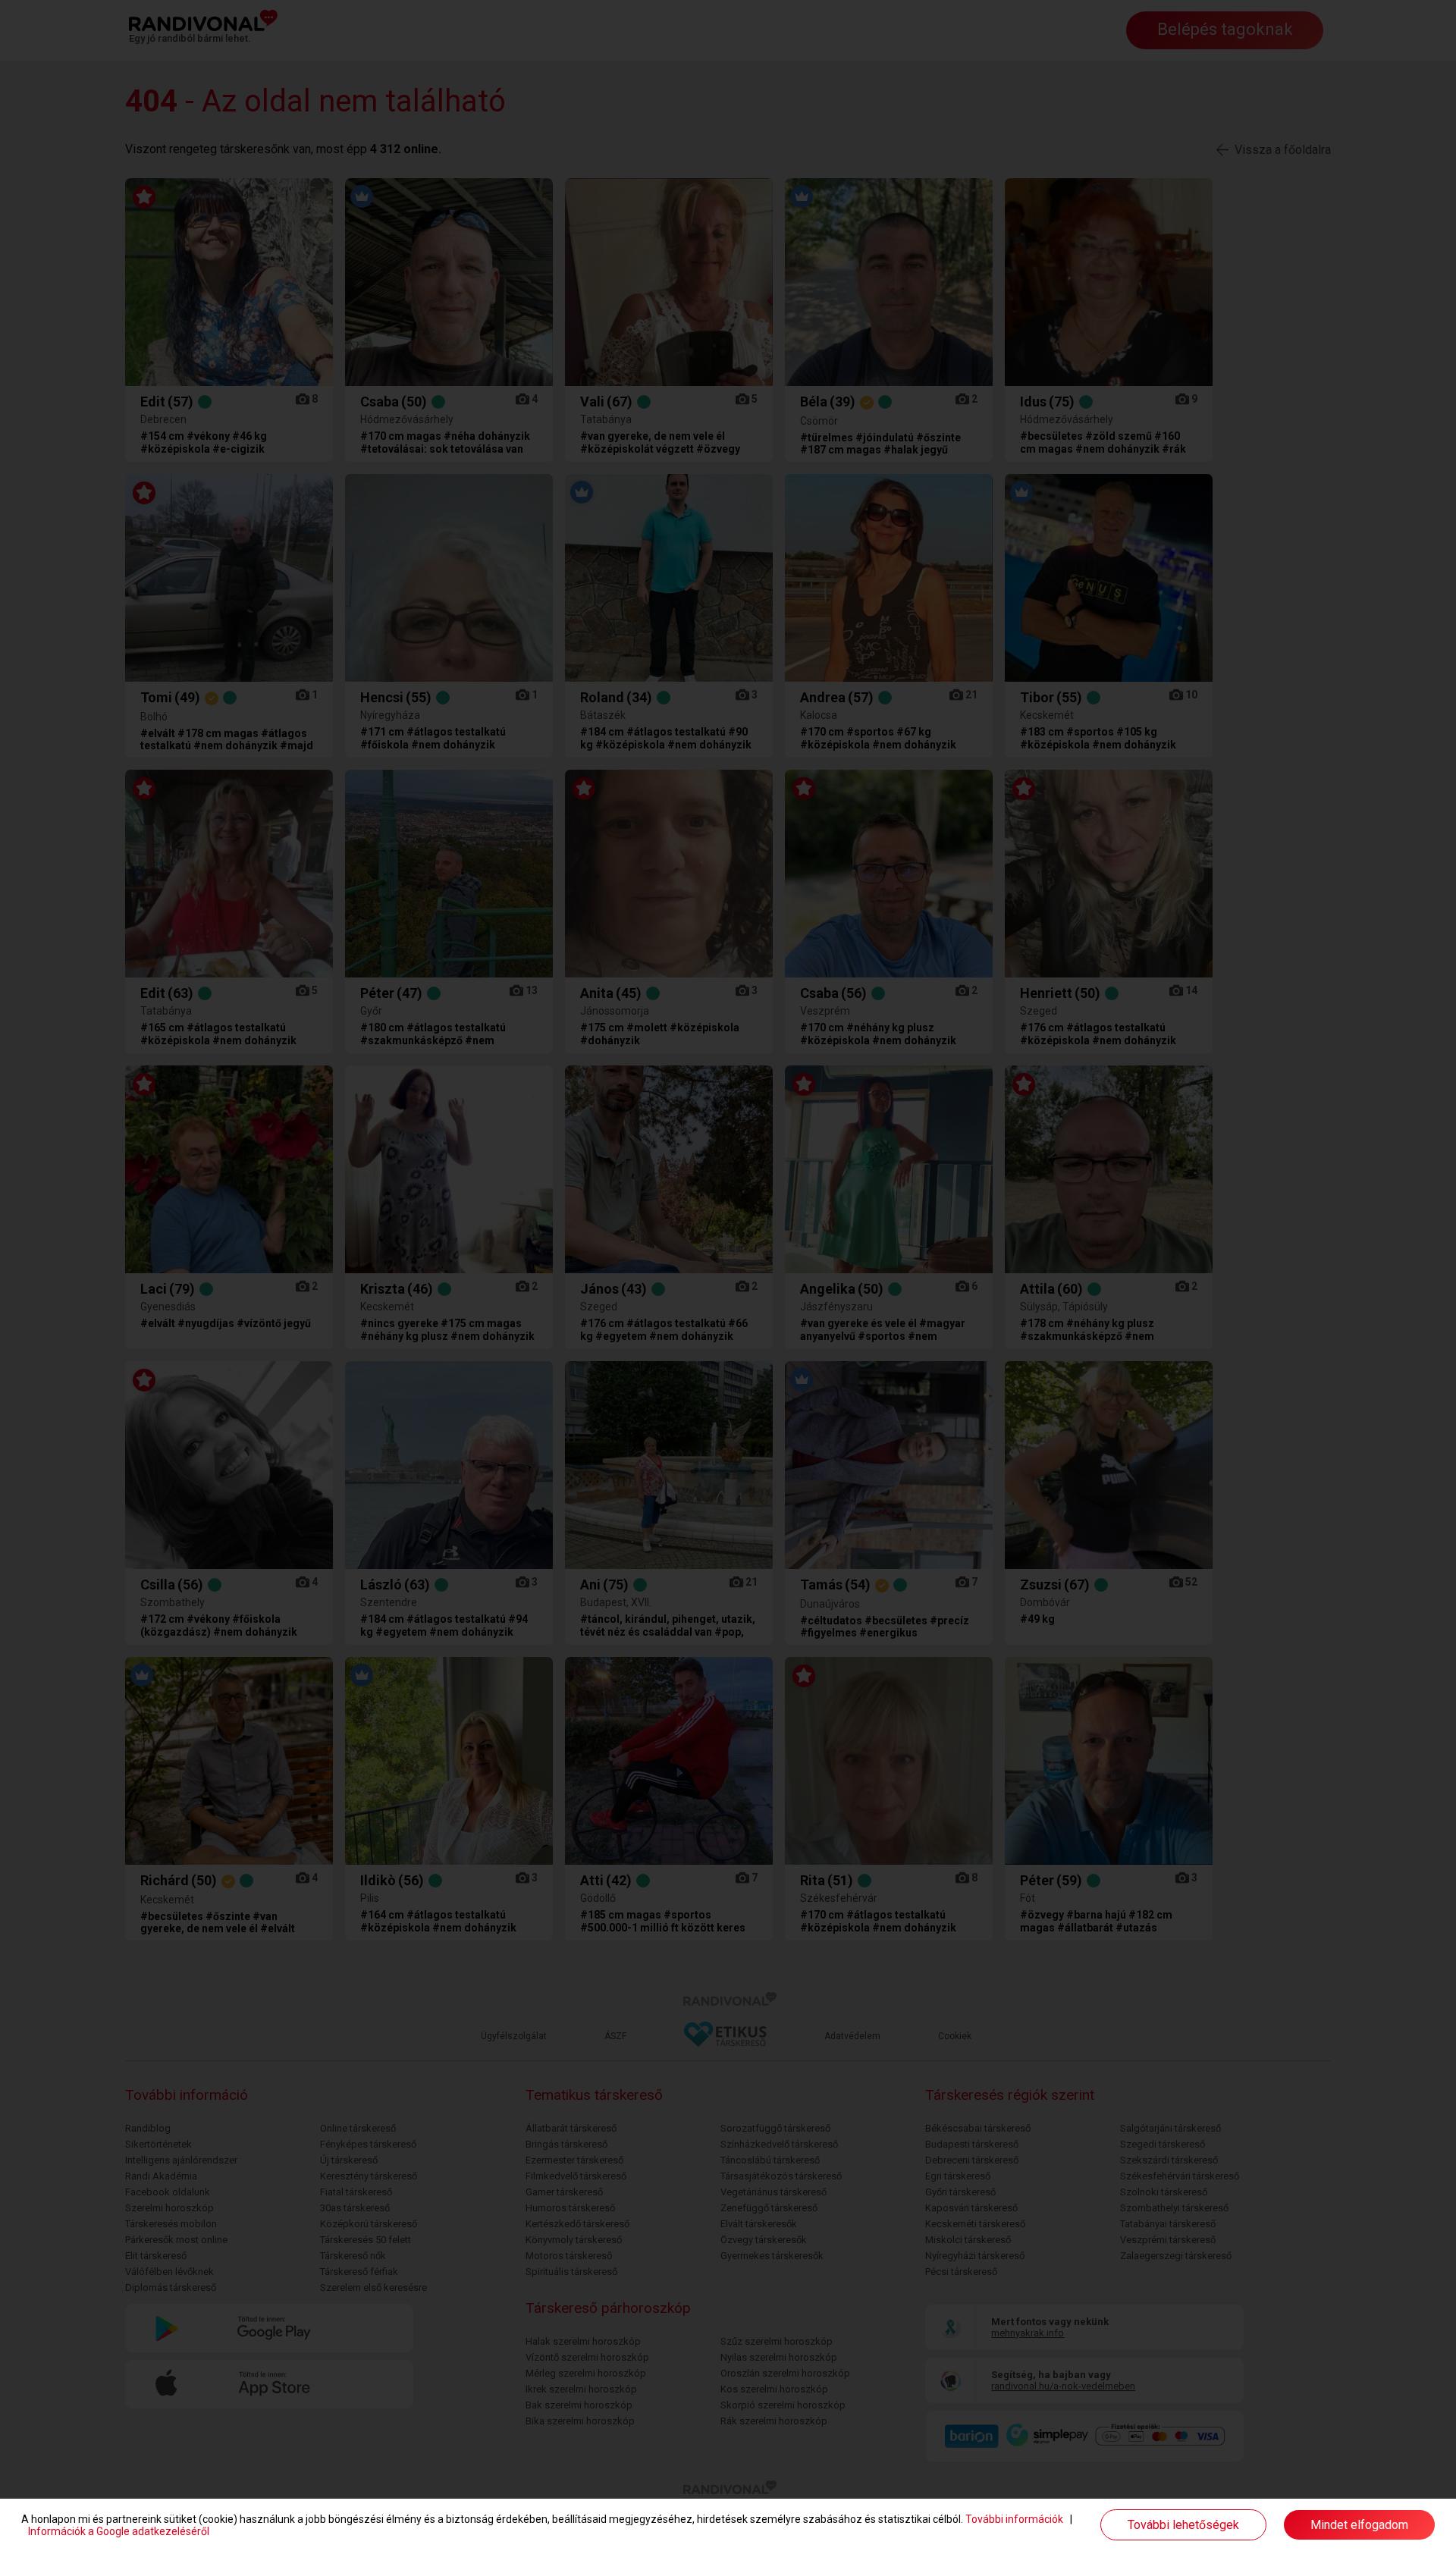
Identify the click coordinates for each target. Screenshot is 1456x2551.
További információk (1014, 2519)
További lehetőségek (1183, 2525)
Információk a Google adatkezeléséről (119, 2531)
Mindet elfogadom (1359, 2525)
